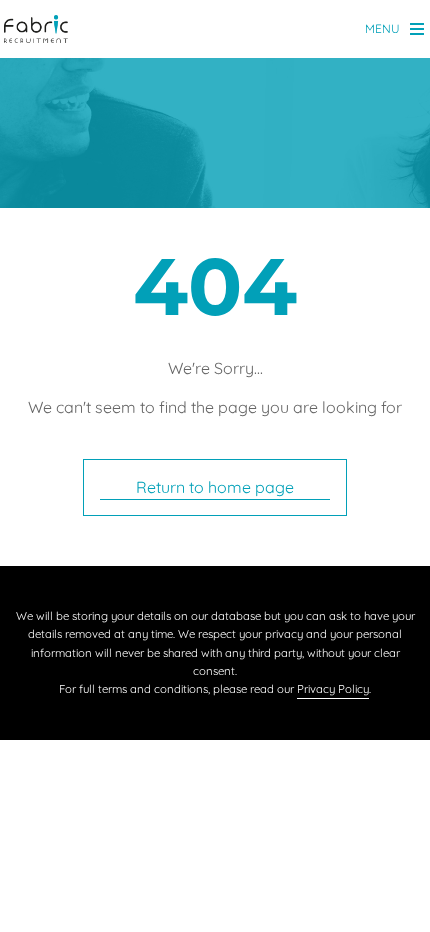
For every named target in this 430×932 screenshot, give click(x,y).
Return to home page (215, 487)
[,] (36, 30)
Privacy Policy (333, 689)
